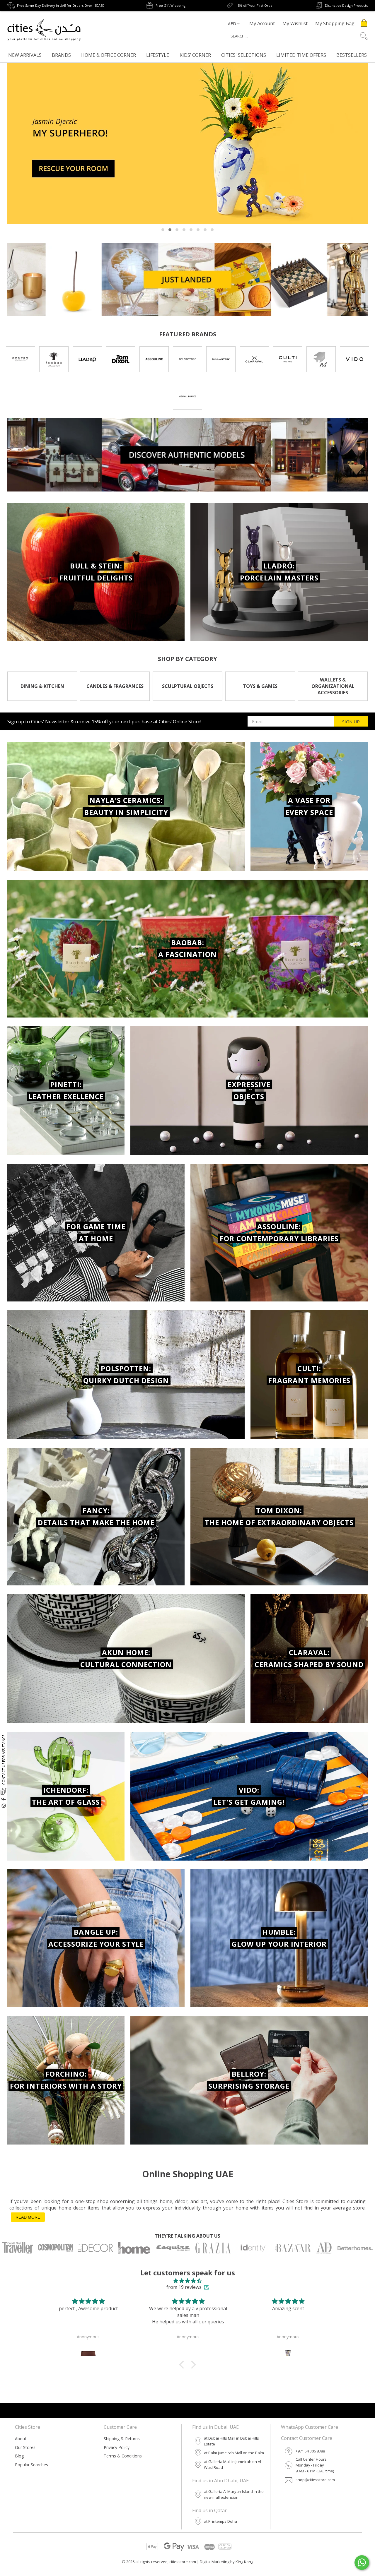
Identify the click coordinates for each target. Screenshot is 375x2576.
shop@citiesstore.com (315, 2480)
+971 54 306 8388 (310, 2451)
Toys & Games (260, 686)
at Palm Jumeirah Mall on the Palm (234, 2453)
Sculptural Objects (188, 686)
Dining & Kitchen (42, 686)
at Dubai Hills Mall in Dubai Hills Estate (231, 2441)
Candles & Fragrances (115, 686)
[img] (187, 2281)
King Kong (244, 2562)
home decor (72, 2208)
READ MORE (28, 2217)
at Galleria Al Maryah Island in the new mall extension (234, 2494)
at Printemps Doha (220, 2521)
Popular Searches (31, 2465)
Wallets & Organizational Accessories (333, 686)
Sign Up (351, 722)
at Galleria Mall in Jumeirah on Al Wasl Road (232, 2464)
